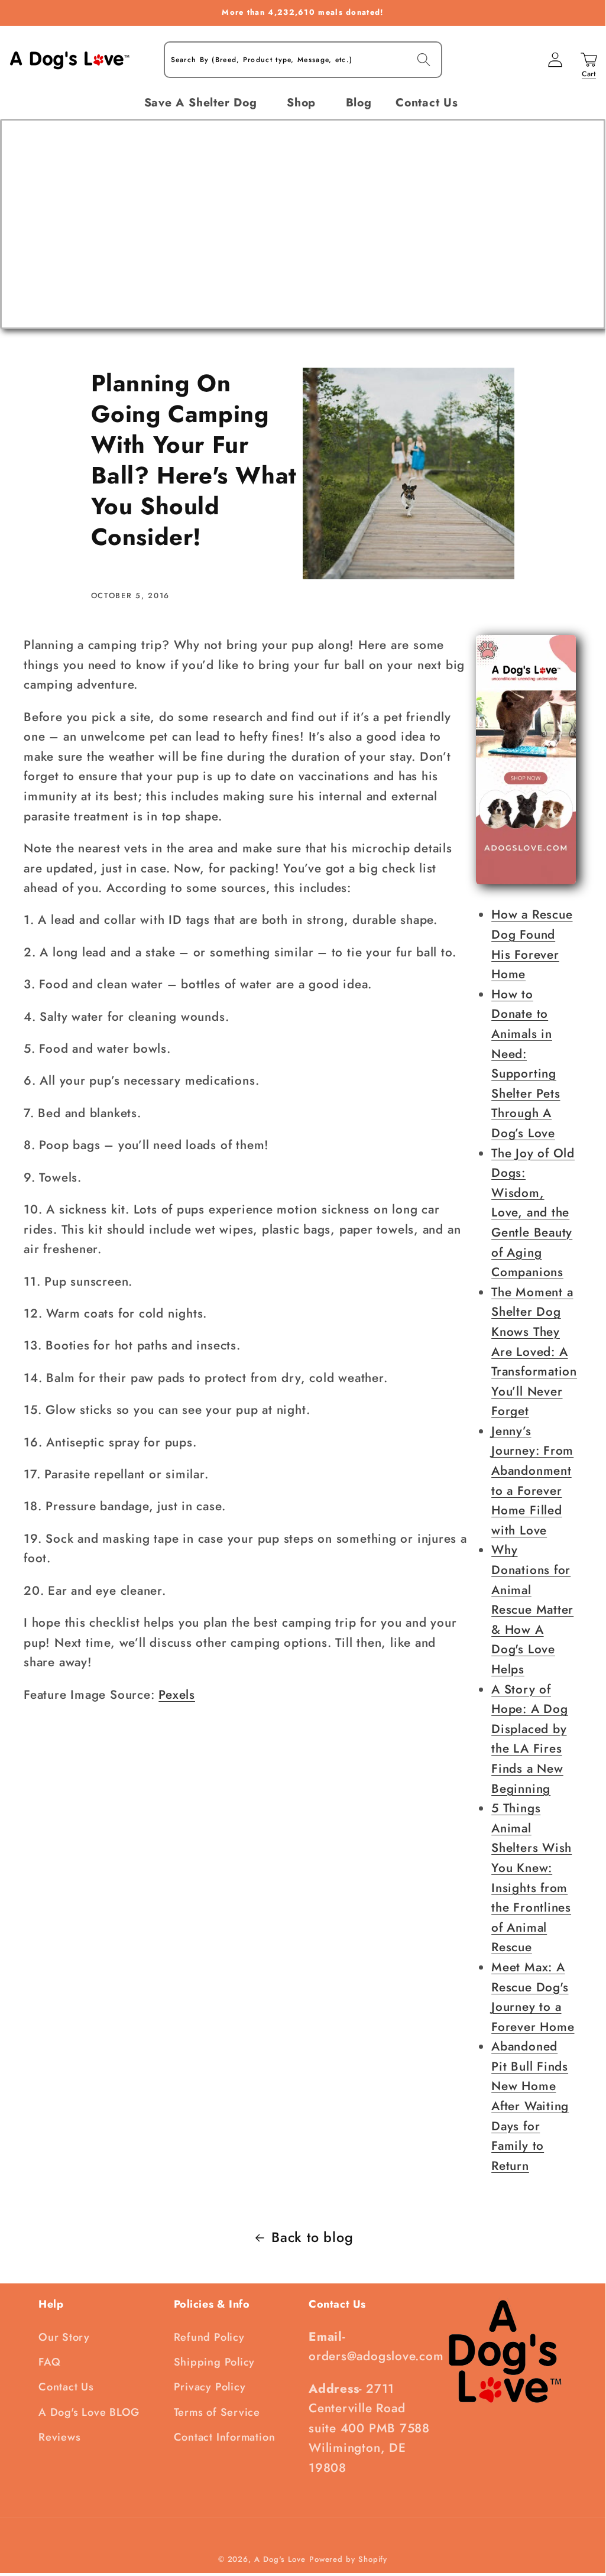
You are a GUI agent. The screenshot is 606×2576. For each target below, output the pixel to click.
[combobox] (303, 60)
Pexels (177, 1695)
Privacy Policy (210, 2387)
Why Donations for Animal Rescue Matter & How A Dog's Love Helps (532, 1610)
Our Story (64, 2337)
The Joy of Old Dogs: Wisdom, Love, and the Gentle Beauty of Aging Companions (533, 1213)
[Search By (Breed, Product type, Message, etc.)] (424, 59)
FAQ (49, 2362)
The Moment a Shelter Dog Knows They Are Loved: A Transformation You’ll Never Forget (534, 1352)
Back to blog (312, 2237)
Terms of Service (217, 2412)
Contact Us (66, 2387)
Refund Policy (209, 2337)
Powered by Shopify (348, 2559)
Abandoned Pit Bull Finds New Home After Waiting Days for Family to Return (530, 2106)
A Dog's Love (280, 2559)
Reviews (59, 2437)
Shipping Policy (215, 2362)
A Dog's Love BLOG (89, 2412)
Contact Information (225, 2437)
